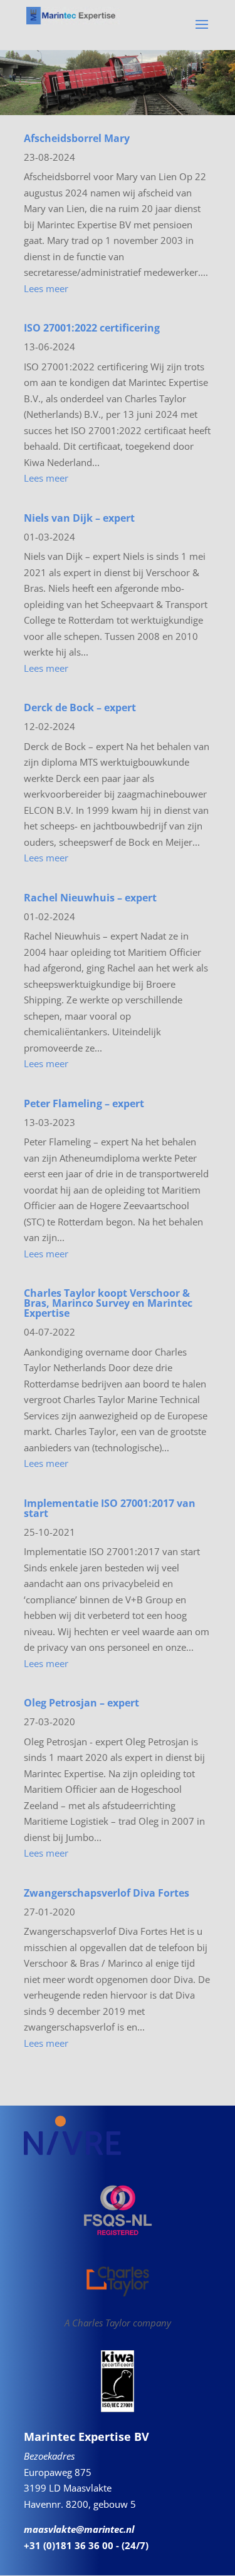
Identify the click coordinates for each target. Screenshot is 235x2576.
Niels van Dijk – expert (79, 518)
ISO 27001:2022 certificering (92, 328)
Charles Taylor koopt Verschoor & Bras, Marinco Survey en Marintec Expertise (108, 1303)
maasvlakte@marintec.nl (79, 2529)
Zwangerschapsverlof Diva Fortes (107, 1893)
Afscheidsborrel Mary (77, 138)
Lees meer (46, 288)
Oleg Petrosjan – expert (81, 1703)
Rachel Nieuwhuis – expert (90, 898)
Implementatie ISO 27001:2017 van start (110, 1508)
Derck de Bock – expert (80, 707)
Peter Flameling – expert (84, 1103)
